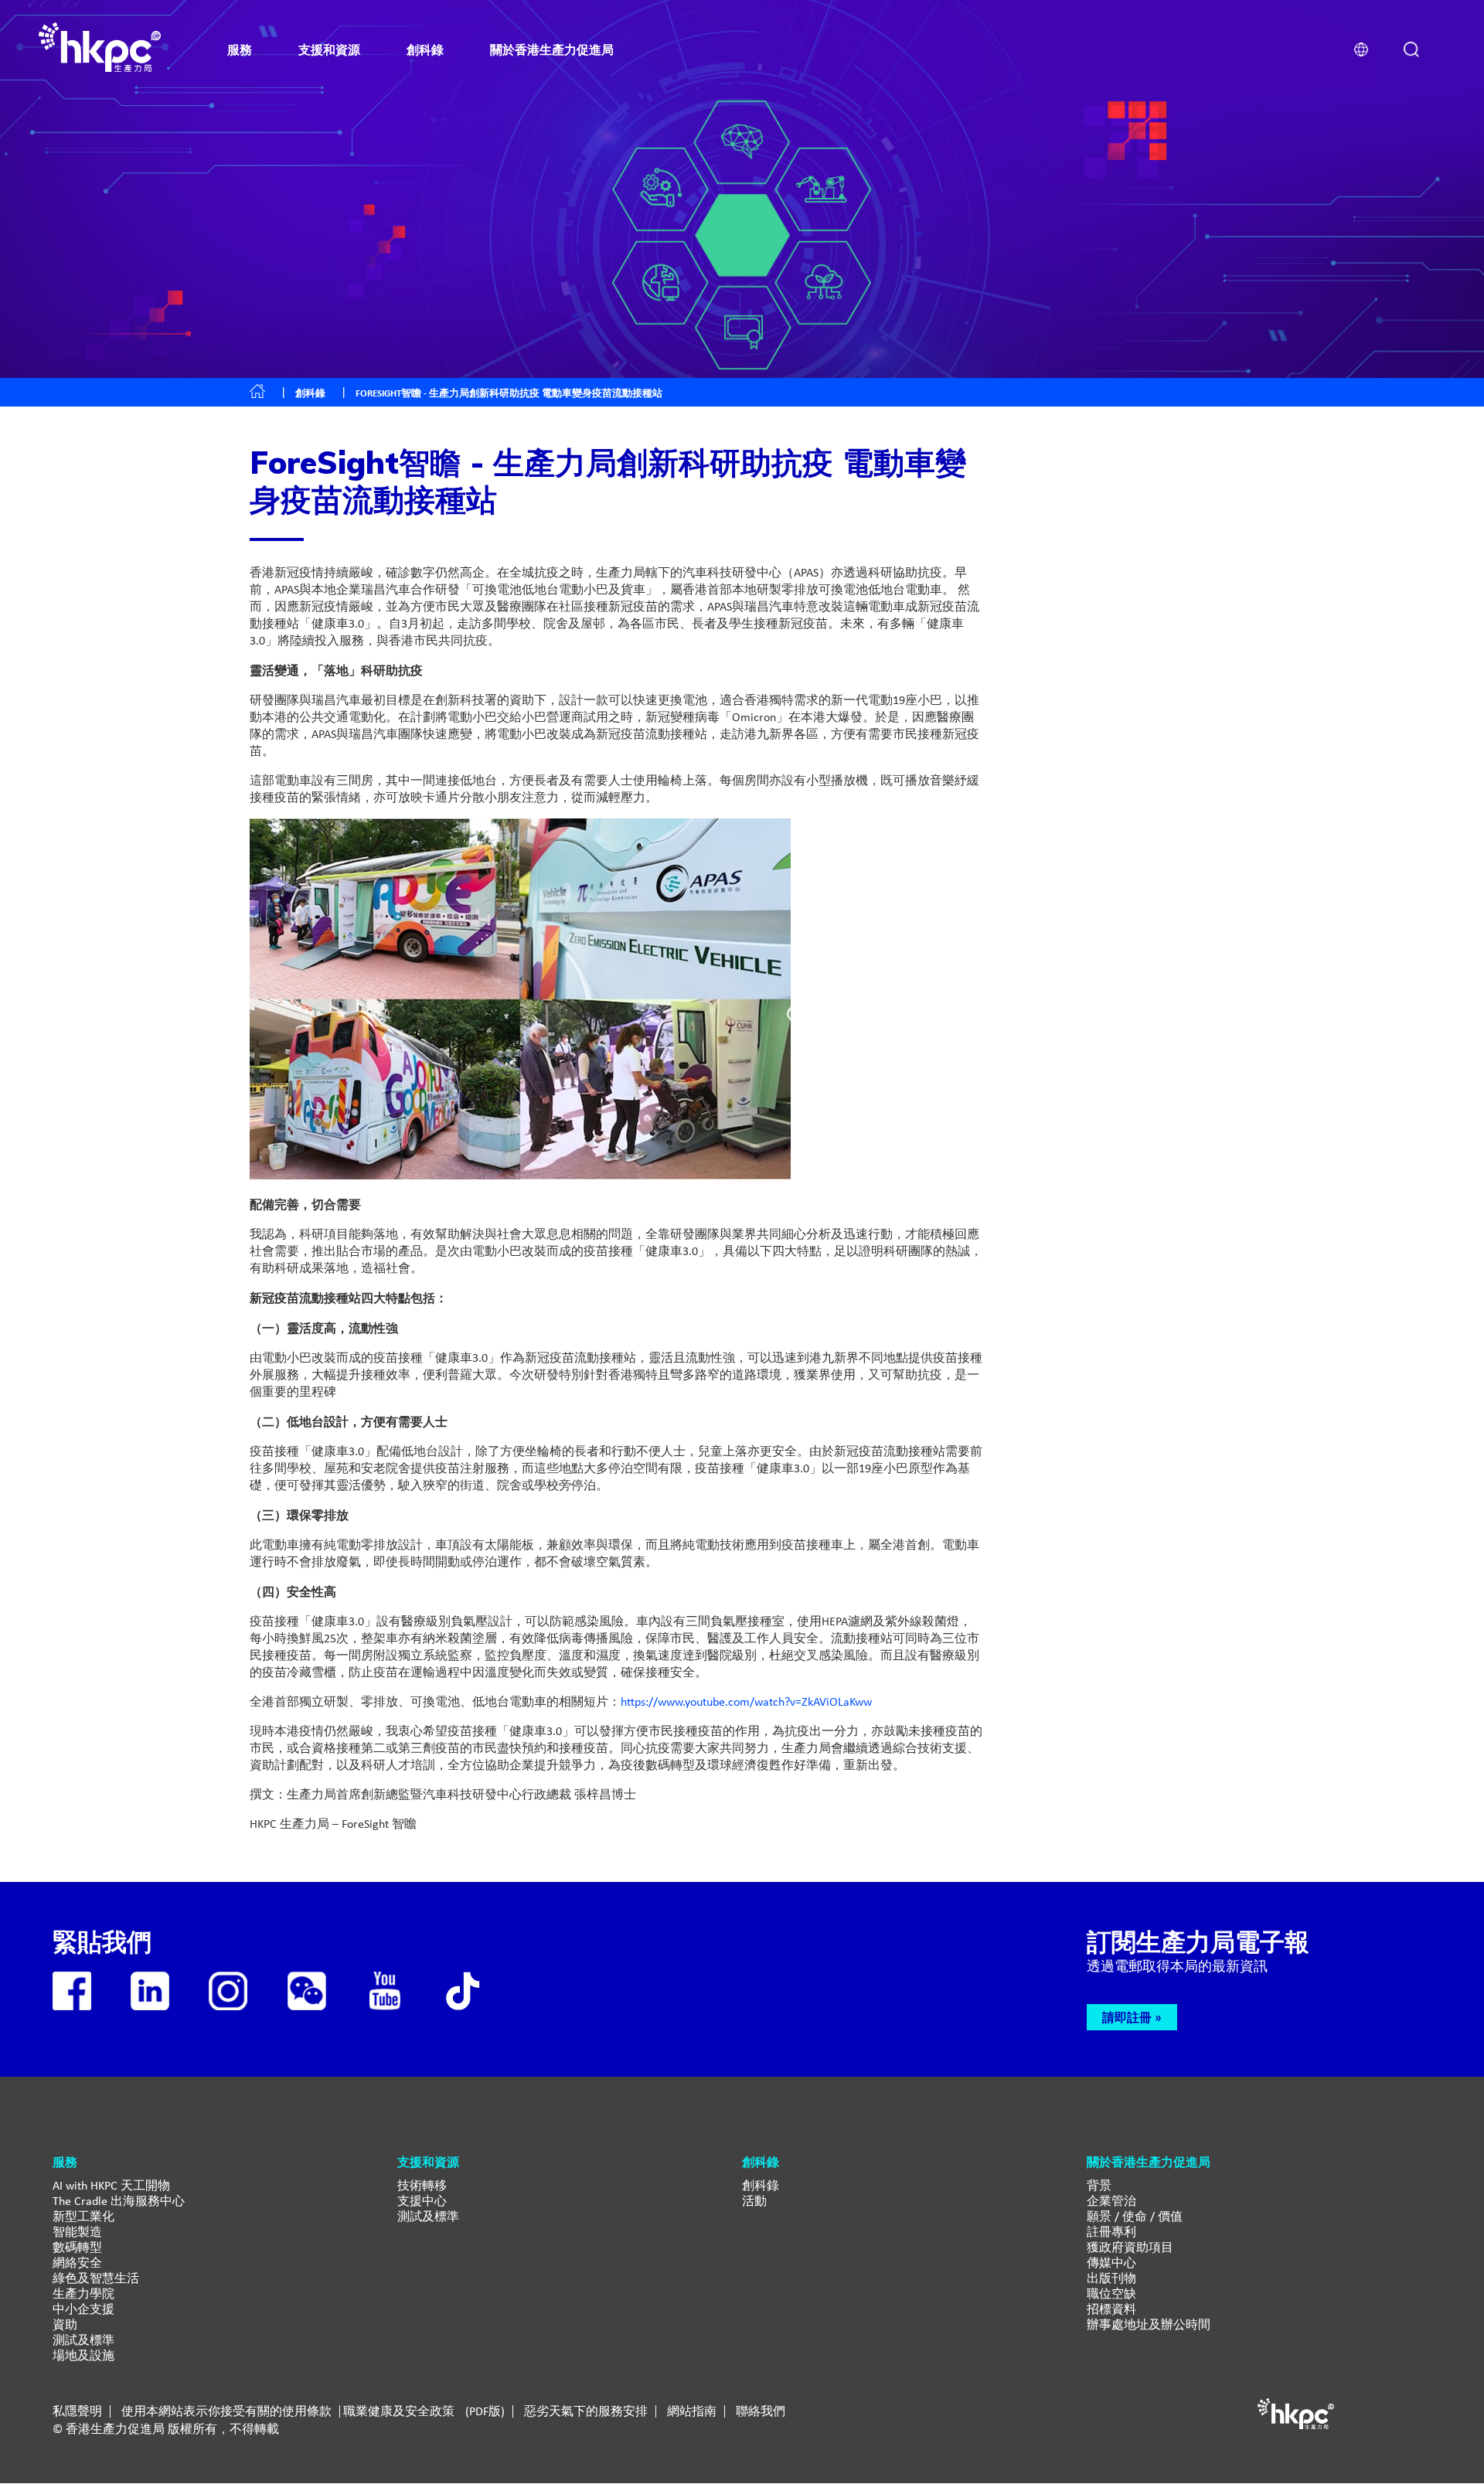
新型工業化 (83, 2216)
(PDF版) (485, 2411)
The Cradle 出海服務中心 (119, 2201)
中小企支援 (83, 2309)
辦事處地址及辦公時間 (1149, 2324)
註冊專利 (1111, 2232)
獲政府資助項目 (1130, 2247)
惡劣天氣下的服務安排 (586, 2411)
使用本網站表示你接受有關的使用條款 (226, 2411)
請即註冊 (1127, 2017)
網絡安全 (77, 2263)
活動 (754, 2201)
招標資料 (1111, 2309)
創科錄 (310, 393)
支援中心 (422, 2201)
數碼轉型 (77, 2247)
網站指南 (692, 2411)
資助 (65, 2324)
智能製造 (77, 2232)
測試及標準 (83, 2340)
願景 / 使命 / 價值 (1135, 2216)
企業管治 (1111, 2201)
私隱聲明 (77, 2411)
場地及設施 (83, 2355)
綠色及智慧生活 (96, 2278)
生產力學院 (83, 2293)
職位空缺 (1111, 2293)
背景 (1099, 2185)
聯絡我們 (761, 2411)
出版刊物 (1111, 2278)
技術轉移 (422, 2185)
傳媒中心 (1111, 2263)
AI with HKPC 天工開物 (111, 2185)
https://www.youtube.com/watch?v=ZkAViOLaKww (746, 1701)
